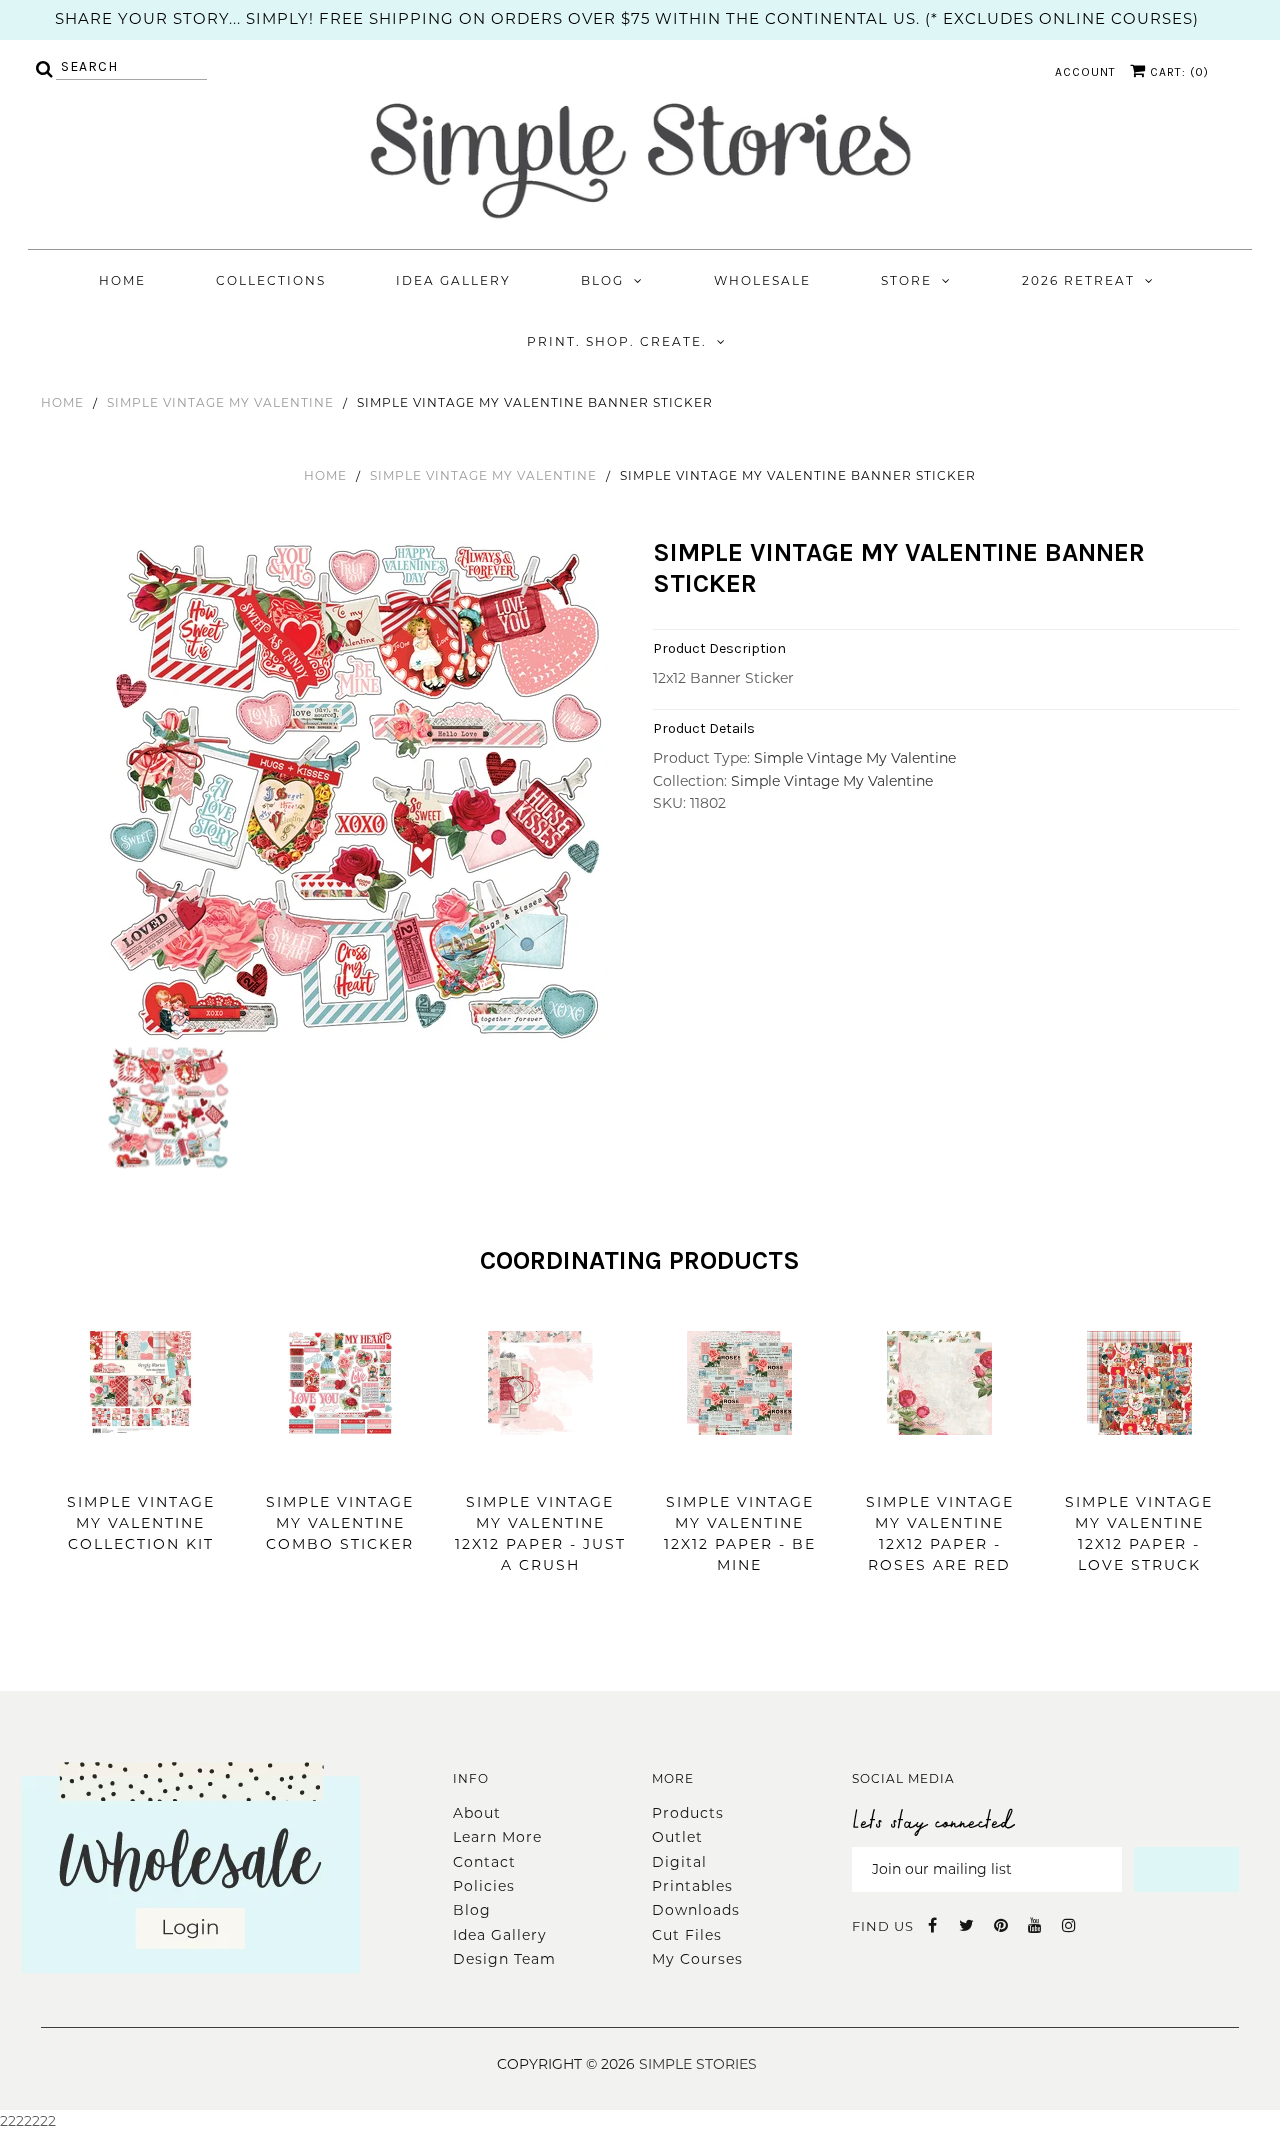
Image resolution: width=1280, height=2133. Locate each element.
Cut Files (687, 1935)
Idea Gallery (453, 280)
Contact (484, 1862)
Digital (679, 1862)
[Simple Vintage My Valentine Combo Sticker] (340, 1465)
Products (688, 1813)
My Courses (697, 1959)
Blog (602, 280)
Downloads (696, 1910)
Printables (692, 1886)
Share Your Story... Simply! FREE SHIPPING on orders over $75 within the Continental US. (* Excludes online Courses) (627, 18)
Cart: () (1177, 72)
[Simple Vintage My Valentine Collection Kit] (140, 1465)
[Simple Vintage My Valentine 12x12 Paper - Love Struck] (1139, 1465)
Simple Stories (698, 2064)
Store (906, 280)
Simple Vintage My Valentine (220, 402)
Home (122, 280)
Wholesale (762, 280)
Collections (271, 280)
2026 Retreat (1078, 280)
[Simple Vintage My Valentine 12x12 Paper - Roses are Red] (939, 1465)
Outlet (677, 1837)
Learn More (497, 1837)
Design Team (504, 1959)
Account (1085, 72)
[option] (360, 792)
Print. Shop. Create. (617, 341)
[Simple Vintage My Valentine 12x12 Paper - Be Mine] (739, 1465)
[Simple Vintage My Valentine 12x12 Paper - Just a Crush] (540, 1465)
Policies (484, 1886)
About (477, 1813)
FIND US (883, 1926)
